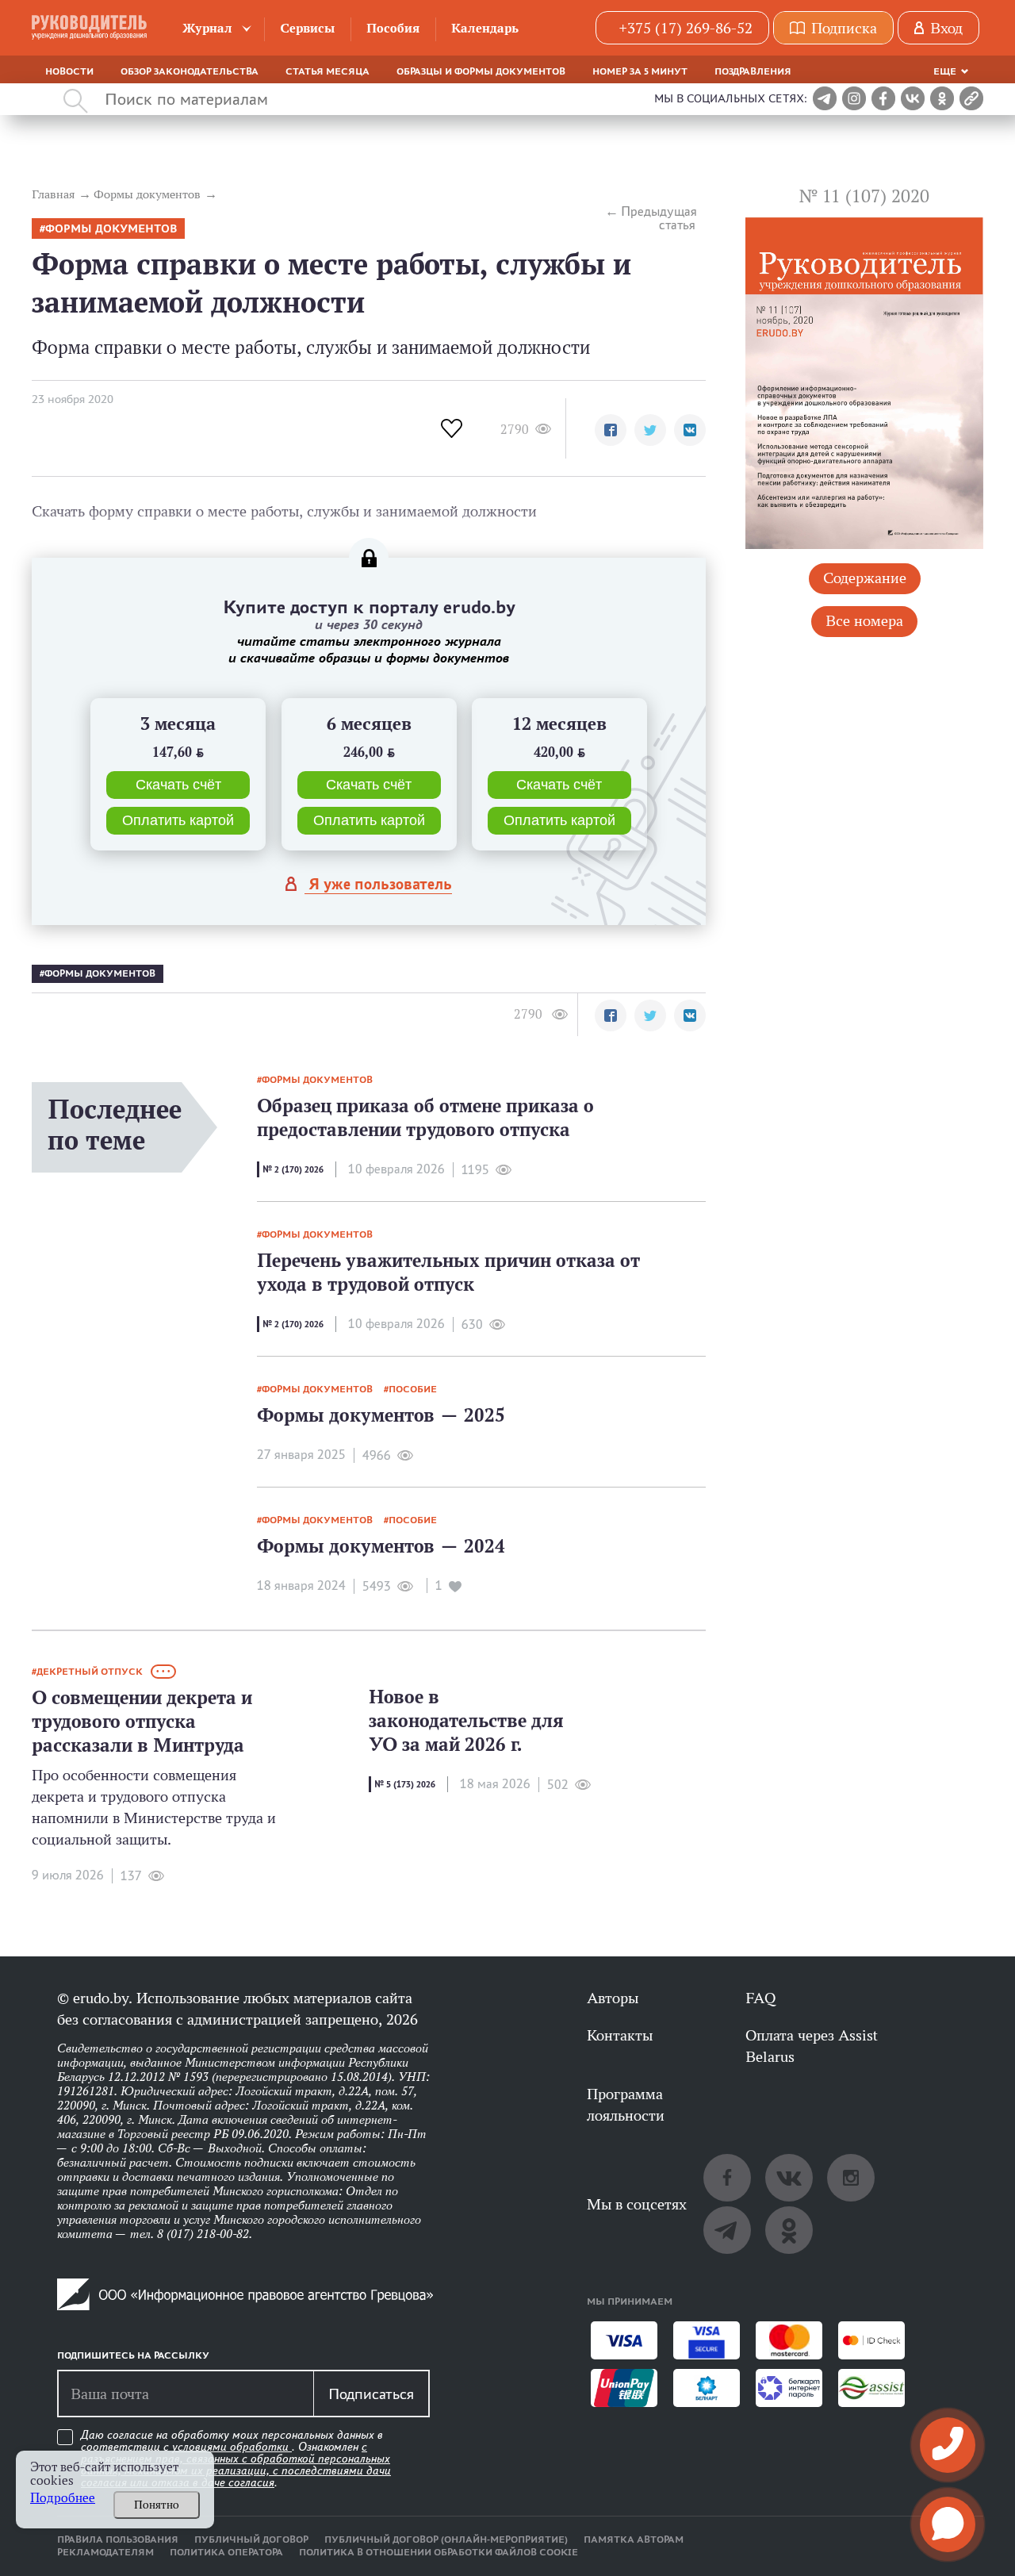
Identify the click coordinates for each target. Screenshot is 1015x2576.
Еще (945, 71)
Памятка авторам (634, 2540)
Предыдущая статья (658, 218)
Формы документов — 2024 (381, 1546)
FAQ (760, 1998)
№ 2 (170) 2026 (293, 1169)
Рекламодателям (105, 2552)
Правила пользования (118, 2540)
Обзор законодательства (190, 71)
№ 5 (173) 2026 (405, 1784)
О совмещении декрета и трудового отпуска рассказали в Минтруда (142, 1721)
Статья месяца (327, 71)
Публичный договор (251, 2540)
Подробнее (63, 2498)
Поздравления (753, 71)
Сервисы (307, 28)
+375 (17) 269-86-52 (686, 28)
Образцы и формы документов (481, 71)
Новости (69, 71)
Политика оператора (226, 2552)
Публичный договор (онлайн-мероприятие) (446, 2540)
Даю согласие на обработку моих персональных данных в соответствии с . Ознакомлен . (236, 2459)
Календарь (485, 28)
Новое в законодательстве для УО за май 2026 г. (466, 1720)
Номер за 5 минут (640, 71)
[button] (611, 430)
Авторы (613, 1998)
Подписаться (371, 2394)
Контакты (620, 2035)
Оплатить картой (178, 820)
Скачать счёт (178, 785)
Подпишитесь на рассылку (133, 2355)
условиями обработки (232, 2447)
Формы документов (111, 229)
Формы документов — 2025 (381, 1415)
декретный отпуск (90, 1672)
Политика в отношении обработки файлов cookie (439, 2552)
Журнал (207, 28)
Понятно (157, 2505)
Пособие (413, 1389)
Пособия (393, 28)
